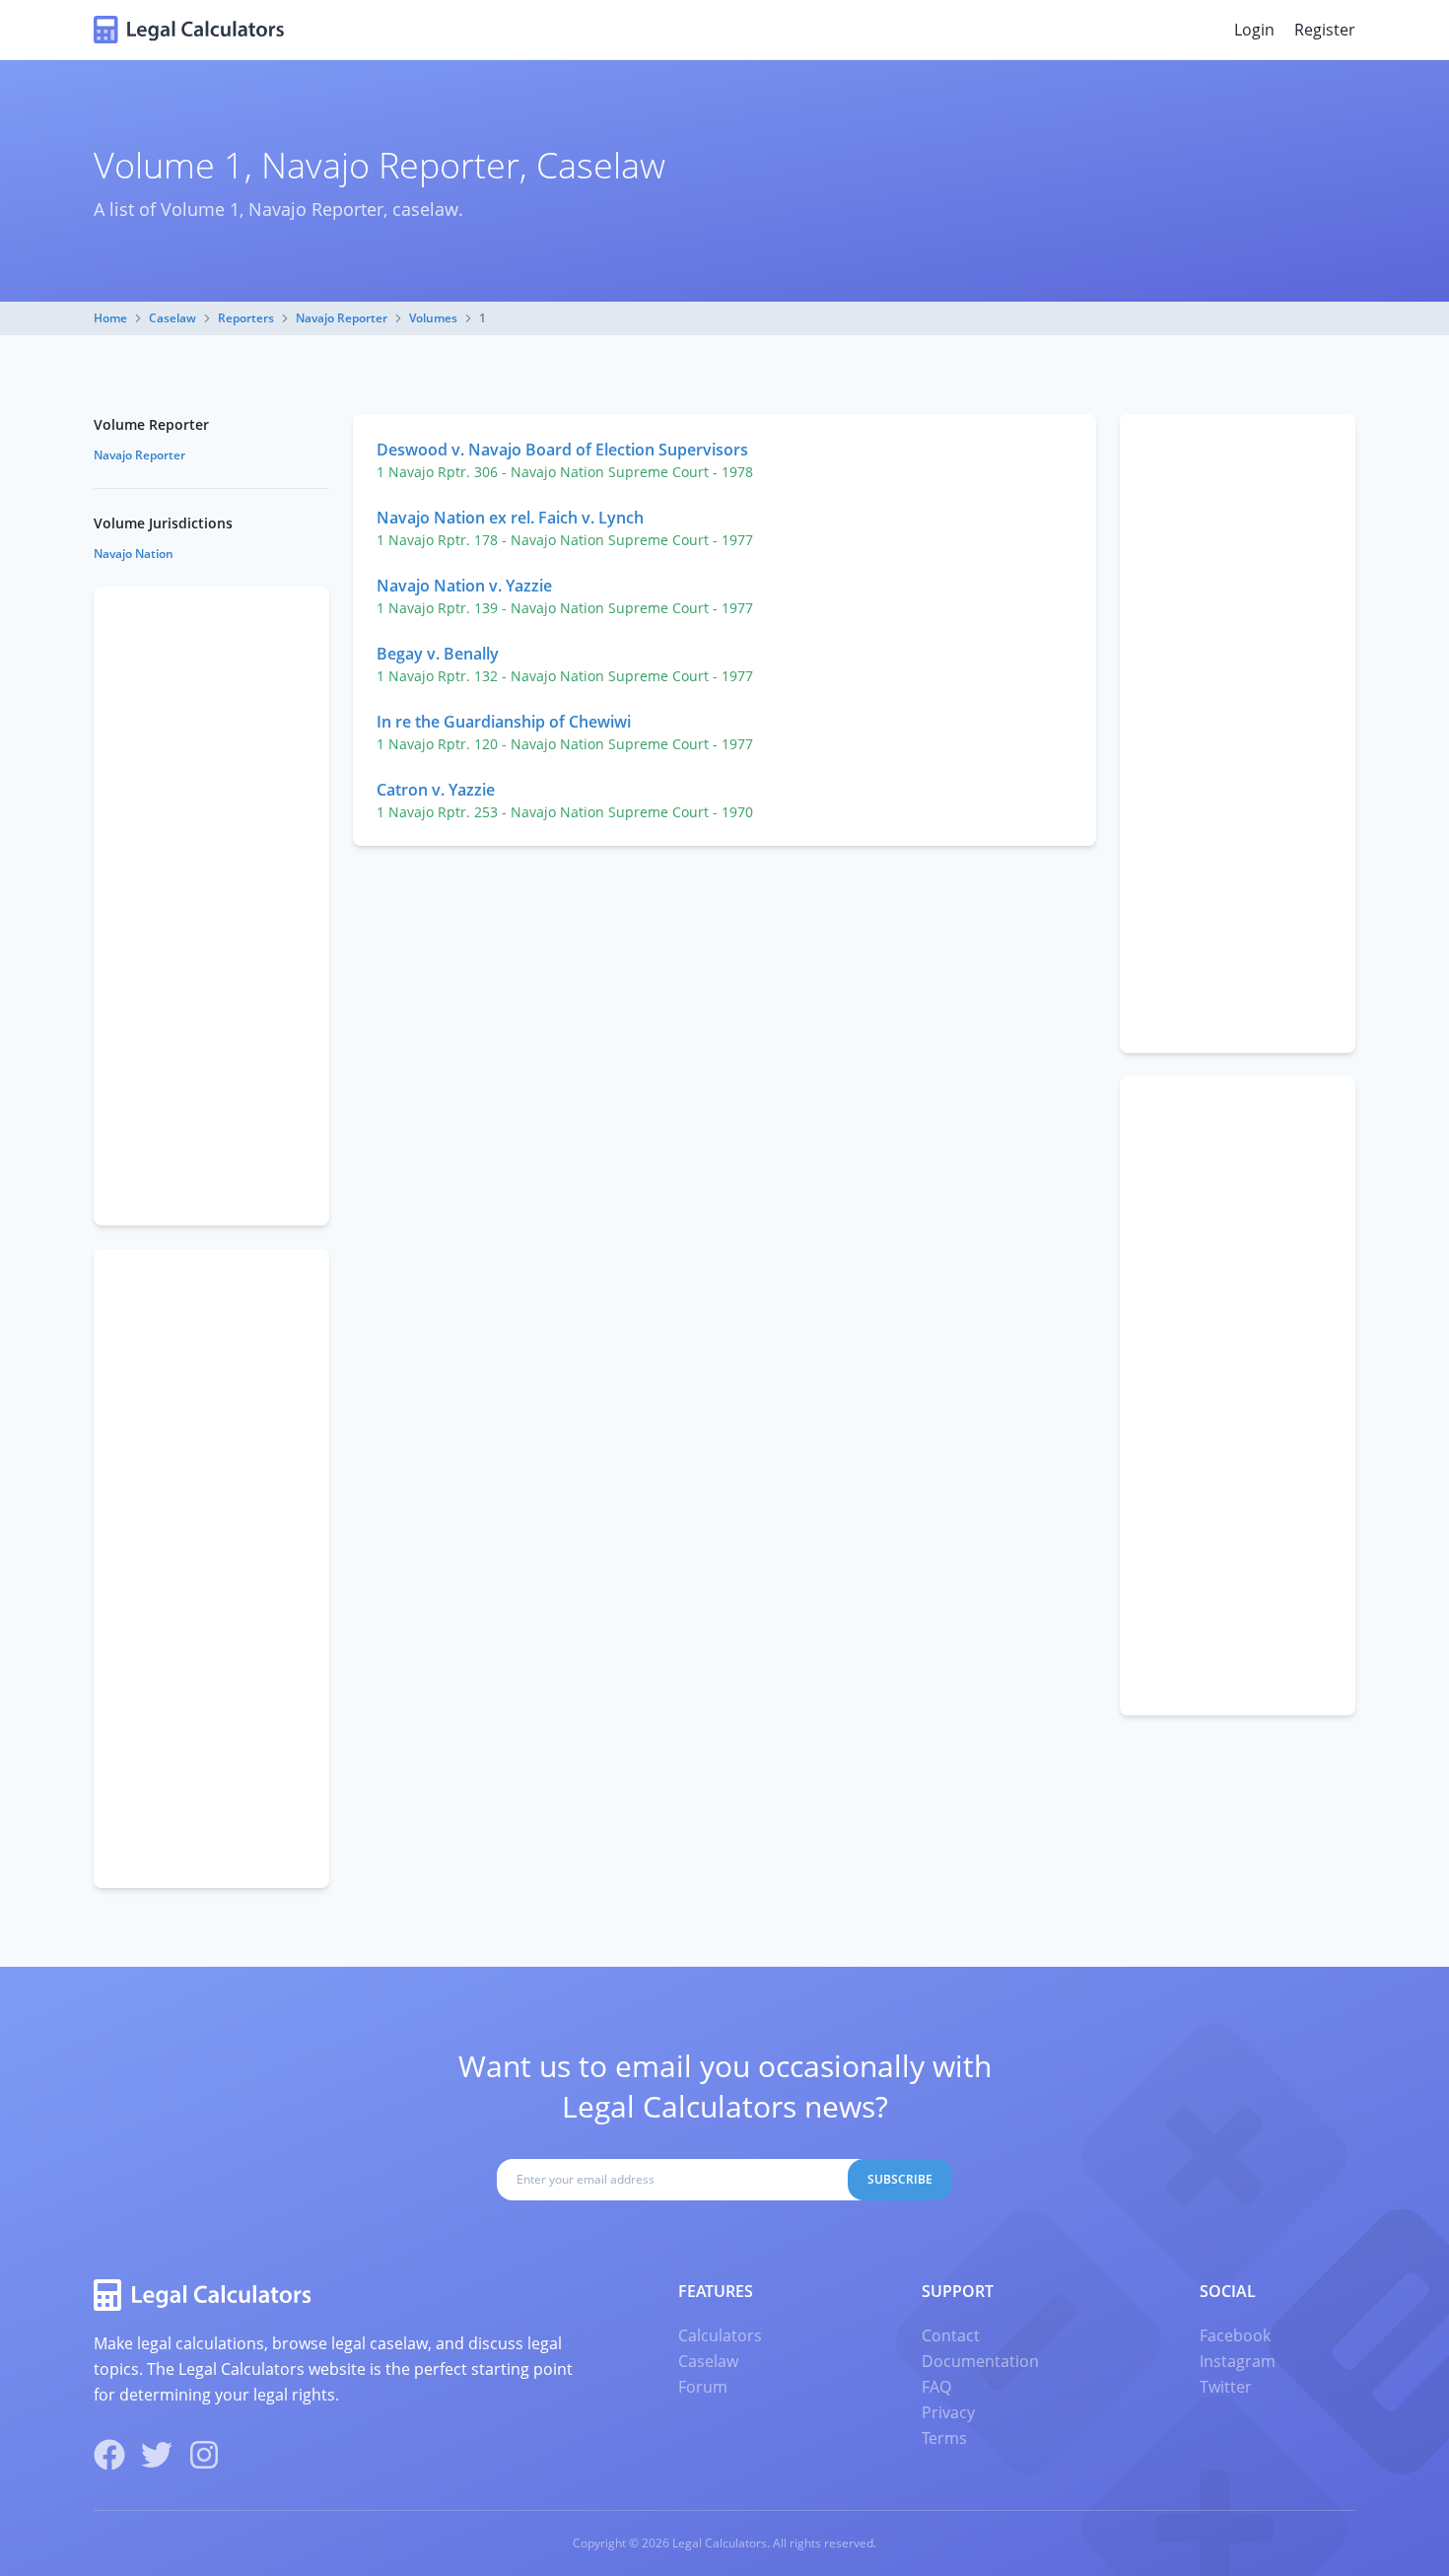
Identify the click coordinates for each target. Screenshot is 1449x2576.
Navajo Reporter (342, 318)
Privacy (948, 2412)
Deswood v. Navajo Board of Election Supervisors (562, 450)
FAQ (936, 2387)
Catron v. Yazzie (436, 790)
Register (1325, 30)
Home (110, 318)
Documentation (980, 2361)
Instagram (1238, 2361)
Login (1254, 30)
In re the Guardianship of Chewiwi (504, 722)
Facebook (1235, 2335)
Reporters (246, 318)
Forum (703, 2387)
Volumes (433, 318)
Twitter (1226, 2387)
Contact (951, 2335)
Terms (944, 2438)
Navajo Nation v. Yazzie (464, 586)
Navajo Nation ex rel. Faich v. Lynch (510, 518)
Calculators (720, 2335)
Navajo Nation (134, 554)
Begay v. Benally (438, 654)
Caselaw (172, 318)
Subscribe (900, 2179)
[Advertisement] (1238, 733)
